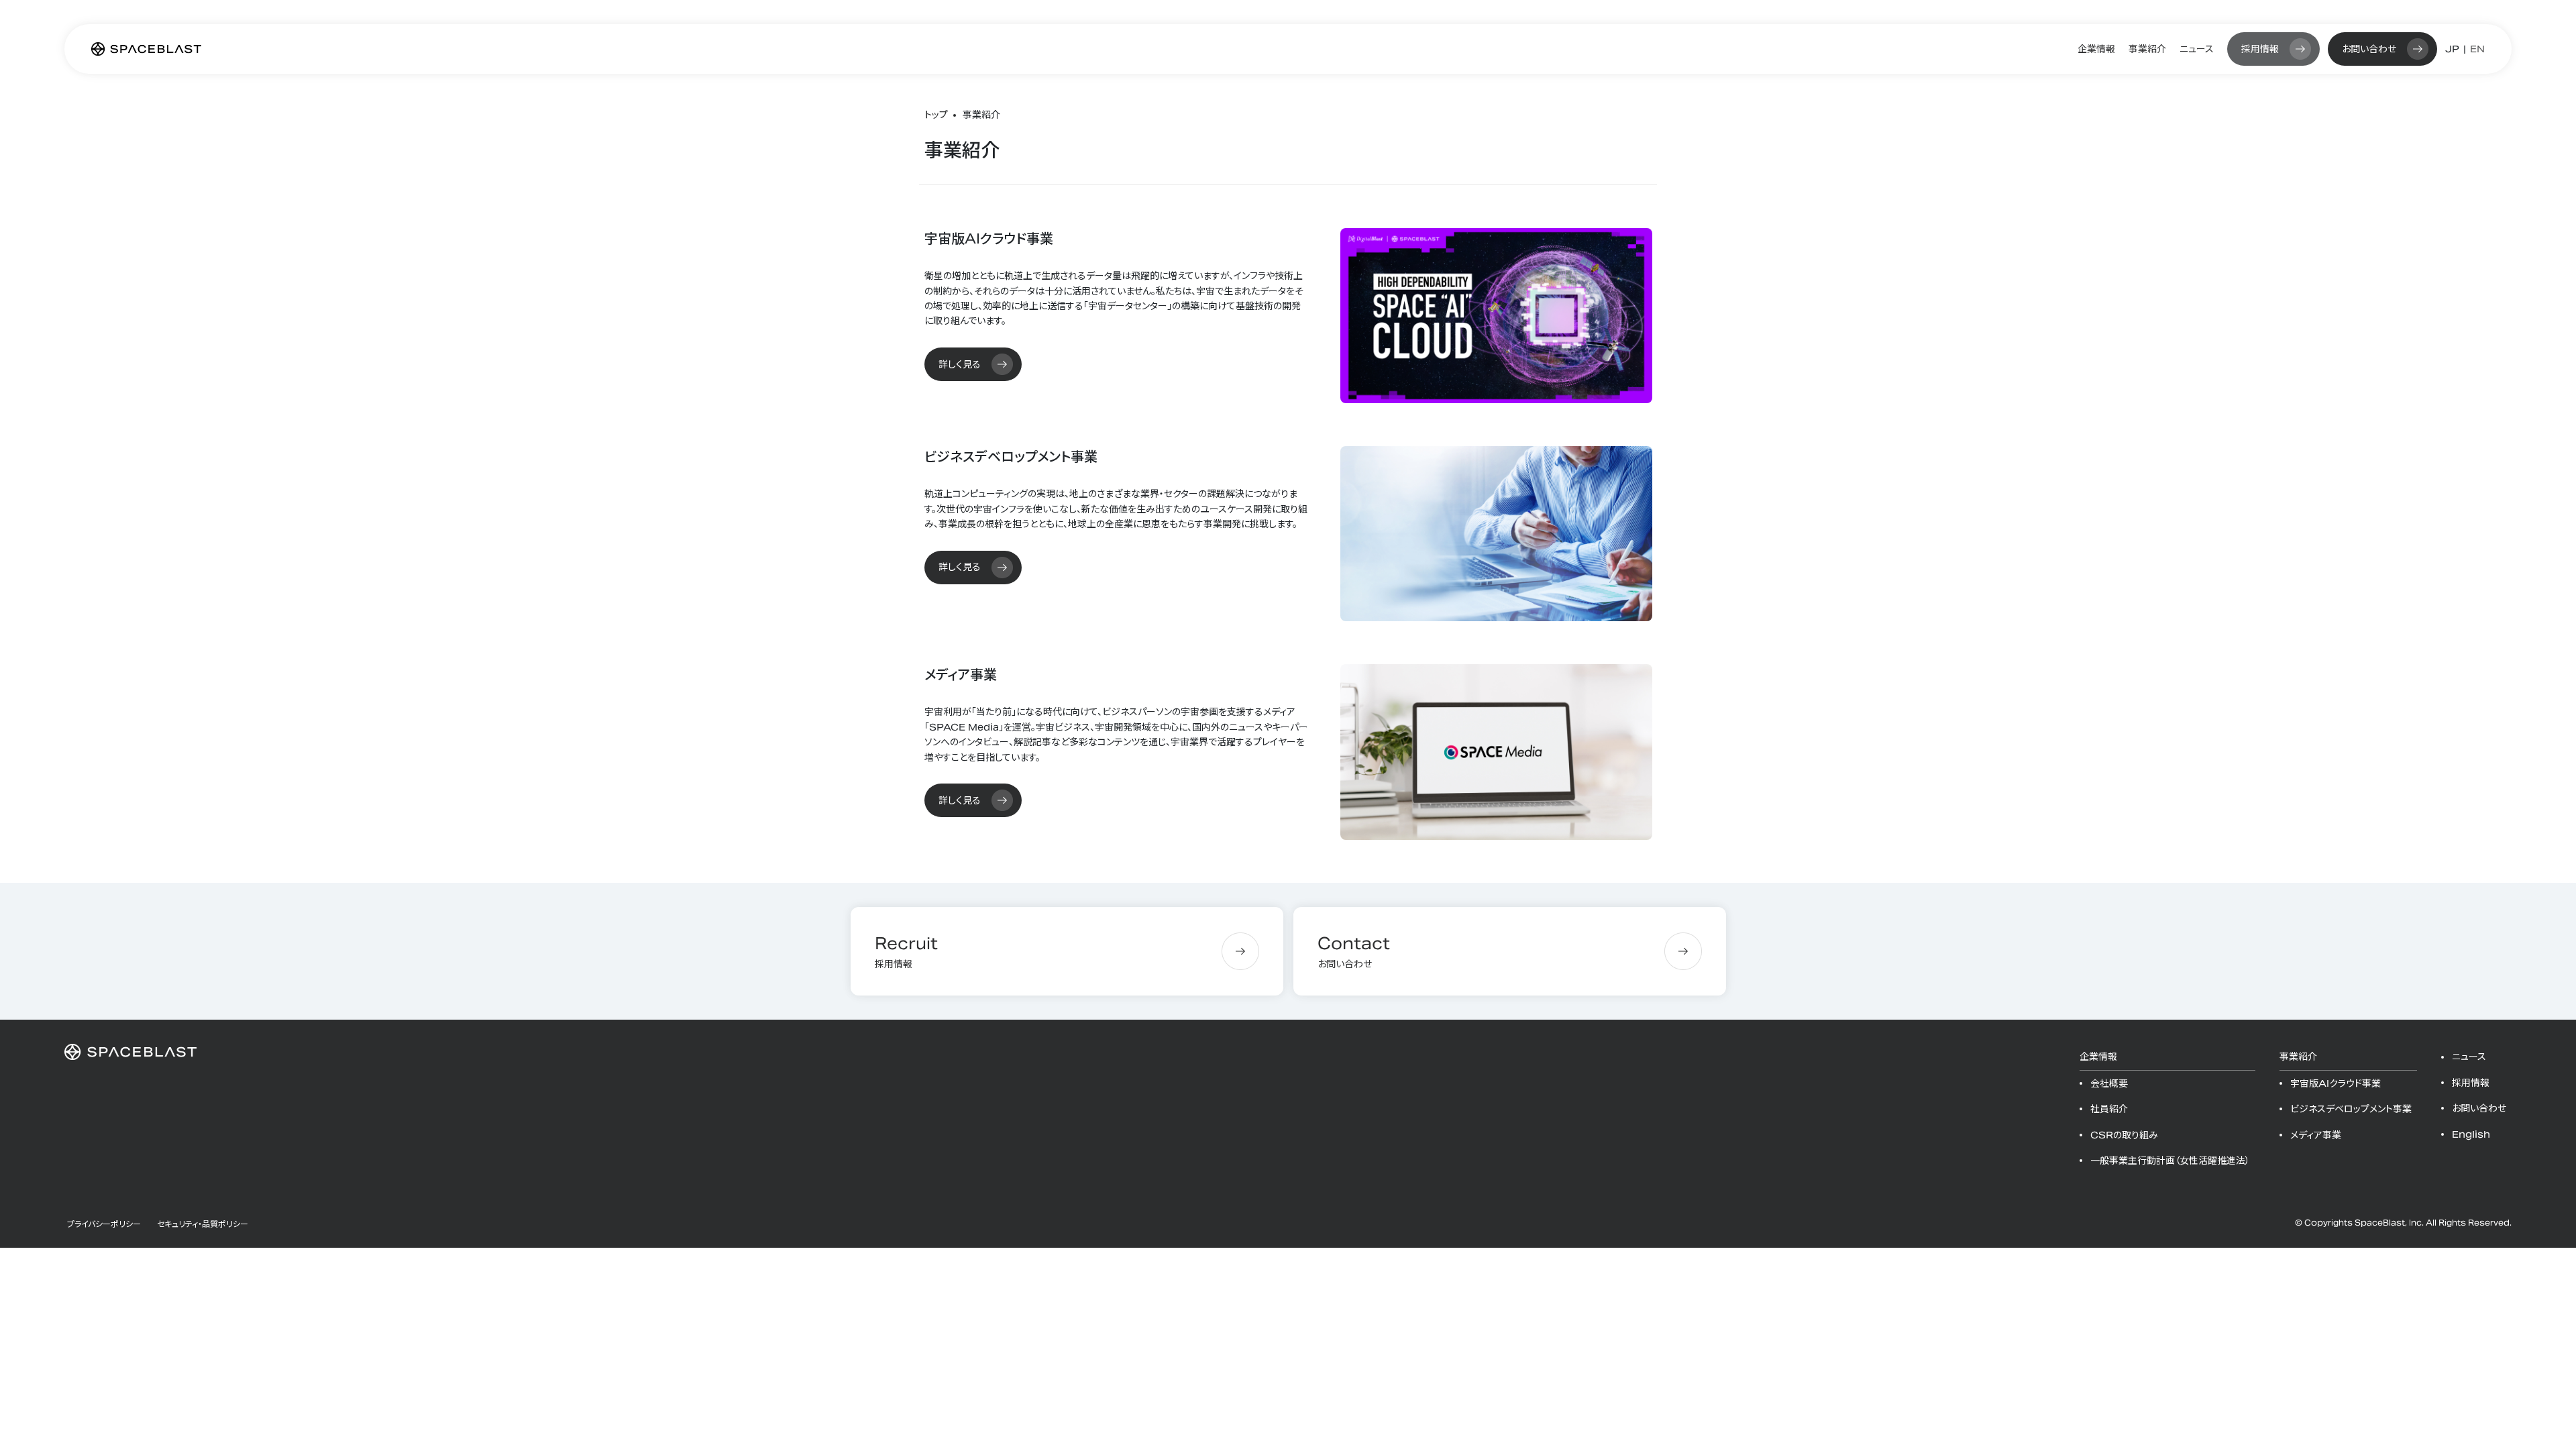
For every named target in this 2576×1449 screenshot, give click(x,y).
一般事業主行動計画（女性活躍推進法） (2170, 1161)
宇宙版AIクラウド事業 (2336, 1083)
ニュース (2197, 49)
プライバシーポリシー (104, 1224)
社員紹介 (2109, 1109)
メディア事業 (2316, 1135)
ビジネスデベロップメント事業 (2351, 1109)
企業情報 (2096, 49)
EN (2477, 49)
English (2471, 1134)
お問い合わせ (2369, 49)
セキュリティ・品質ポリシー (203, 1224)
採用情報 (2260, 49)
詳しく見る (960, 364)
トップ (936, 115)
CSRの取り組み (2124, 1135)
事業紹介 (2147, 49)
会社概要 (2109, 1083)
